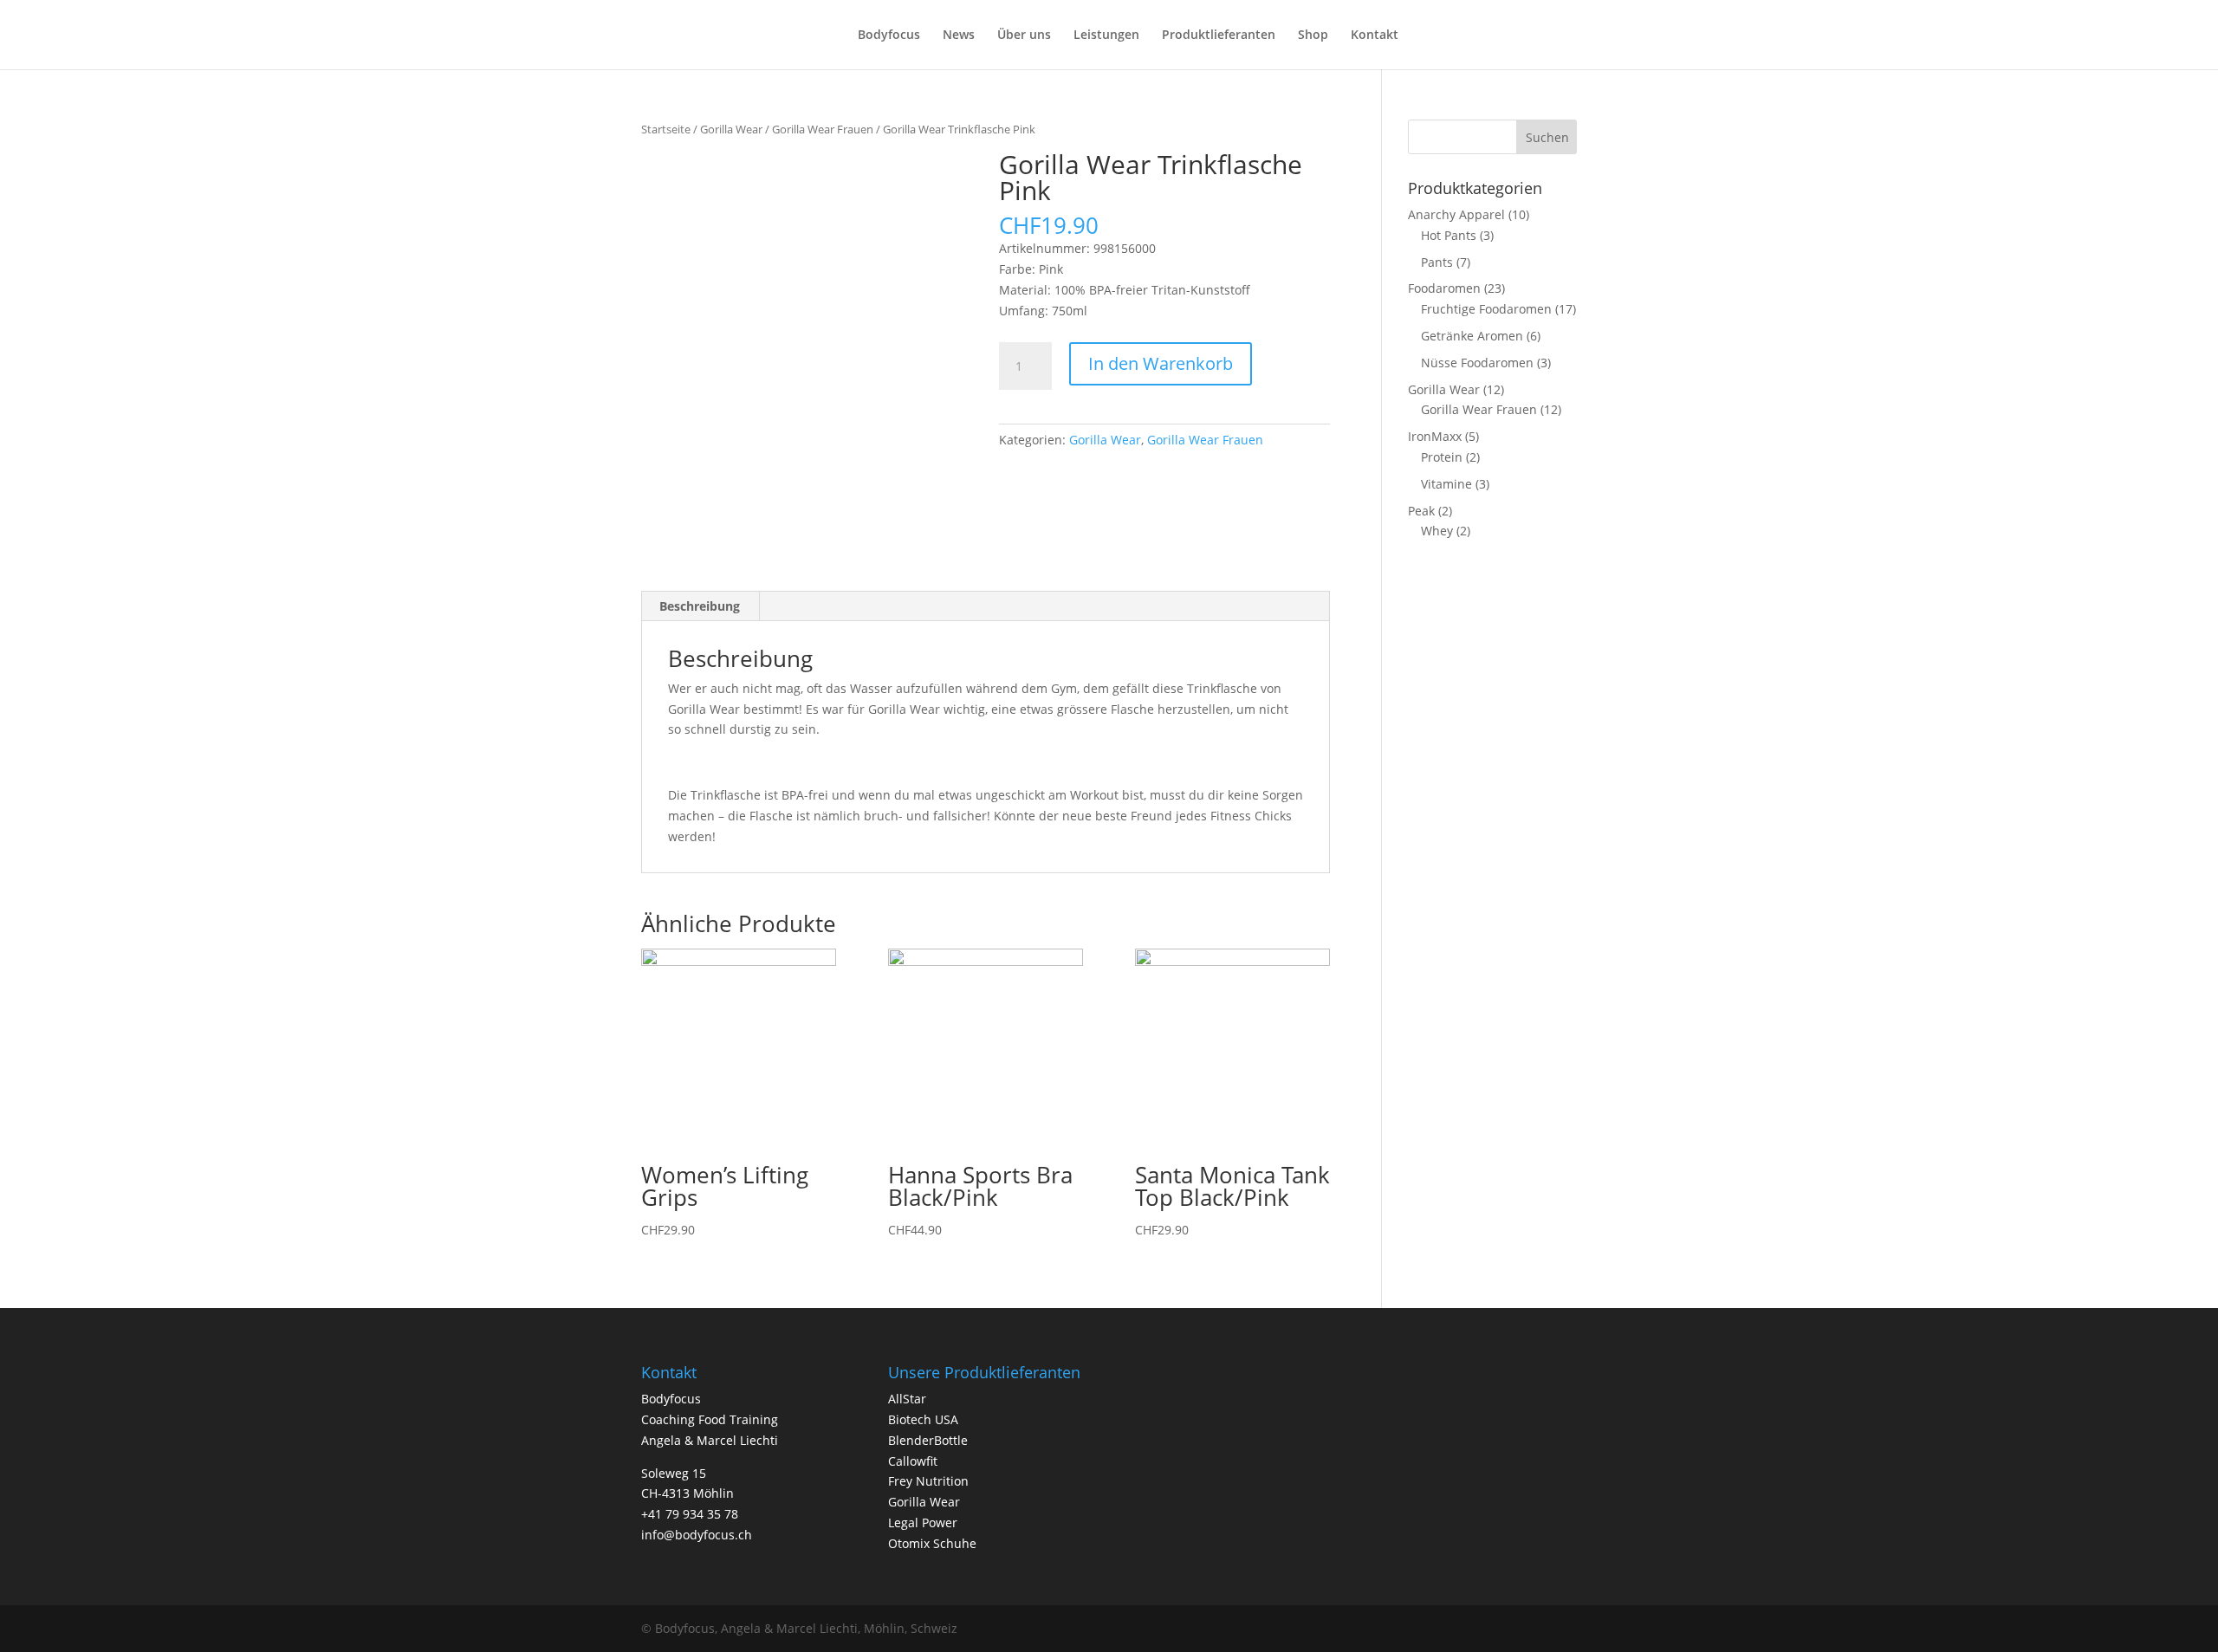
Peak (1421, 511)
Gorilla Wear (731, 129)
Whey (1437, 531)
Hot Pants (1449, 235)
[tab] (700, 606)
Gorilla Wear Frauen (823, 129)
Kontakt (1375, 36)
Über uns (1024, 36)
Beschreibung (700, 606)
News (959, 36)
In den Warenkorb (1161, 363)
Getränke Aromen (1472, 336)
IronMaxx (1435, 436)
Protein (1442, 457)
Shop (1313, 36)
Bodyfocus (889, 36)
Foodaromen (1444, 288)
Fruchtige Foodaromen (1486, 309)
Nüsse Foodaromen (1477, 363)
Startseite (666, 129)
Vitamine (1446, 484)
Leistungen (1106, 36)
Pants (1437, 262)
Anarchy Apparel (1456, 214)
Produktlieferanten (1219, 36)
